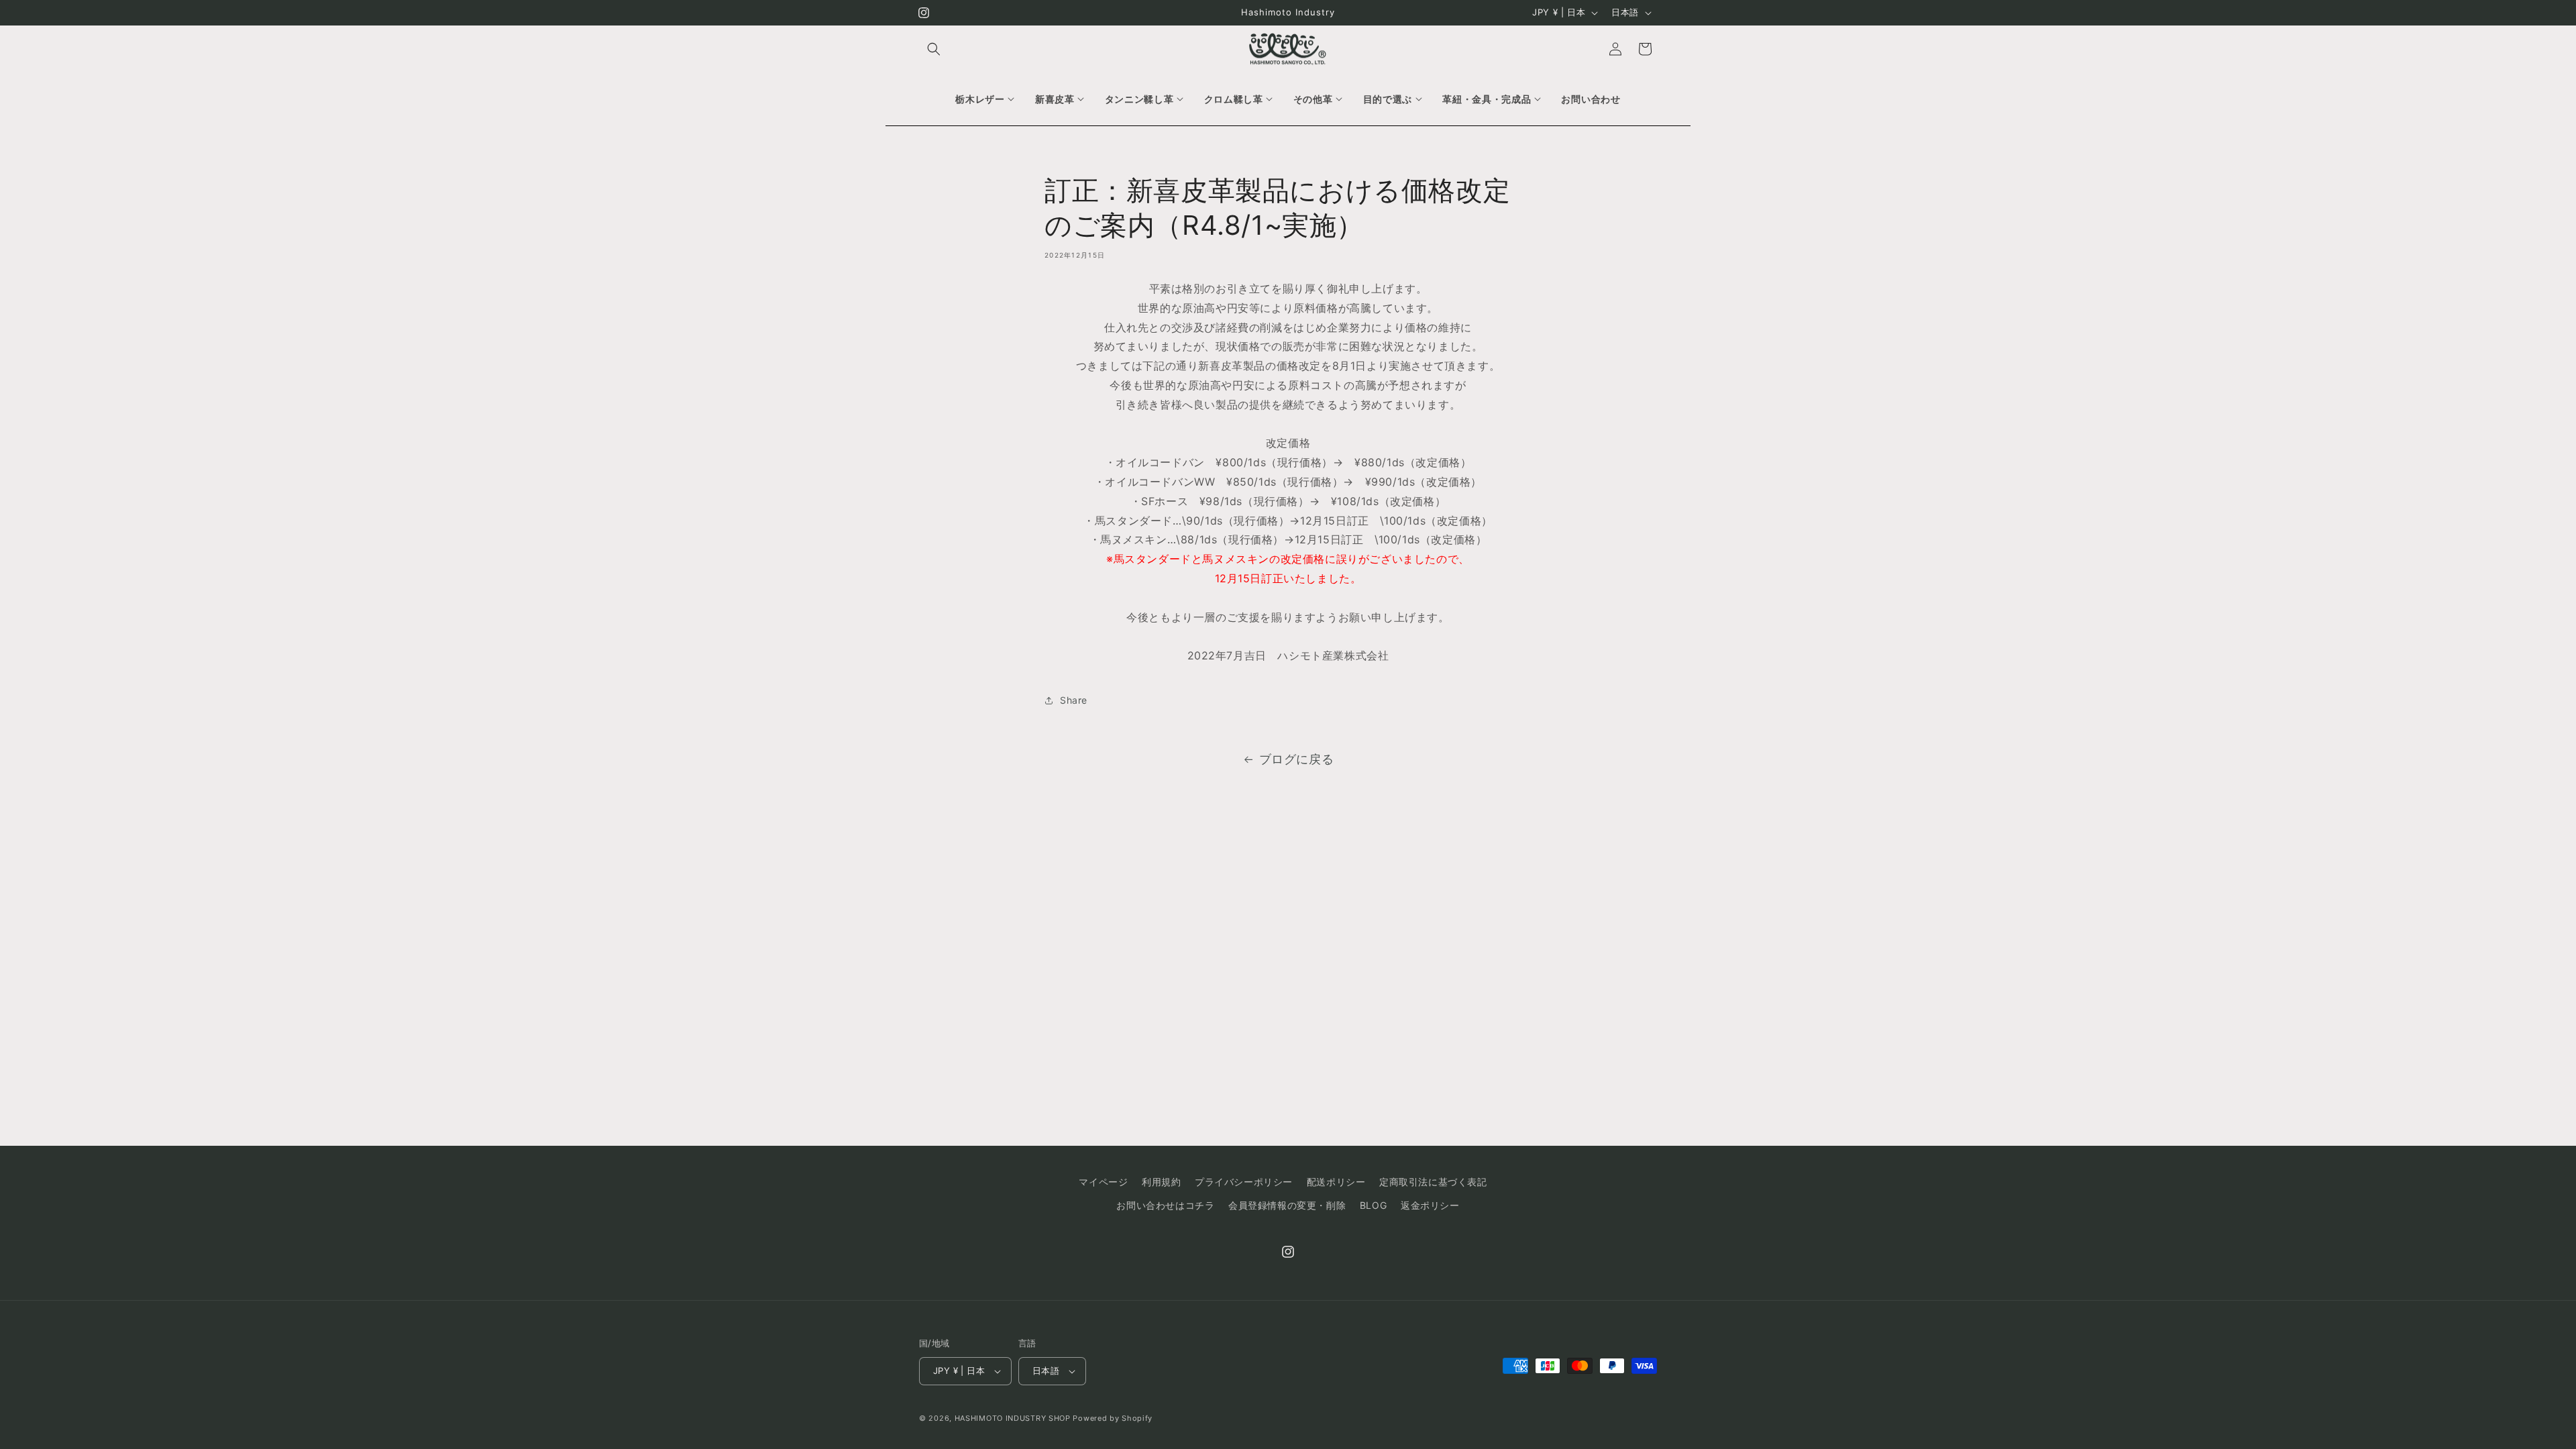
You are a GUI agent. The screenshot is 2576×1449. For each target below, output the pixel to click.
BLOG (1373, 1205)
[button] (934, 49)
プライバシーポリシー (1244, 1182)
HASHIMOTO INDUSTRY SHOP (1013, 1418)
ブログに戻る (1297, 759)
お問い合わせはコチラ (1165, 1205)
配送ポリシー (1336, 1182)
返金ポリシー (1430, 1205)
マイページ (1103, 1182)
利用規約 (1161, 1182)
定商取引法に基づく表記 (1433, 1182)
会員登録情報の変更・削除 (1287, 1205)
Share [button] (1074, 701)
